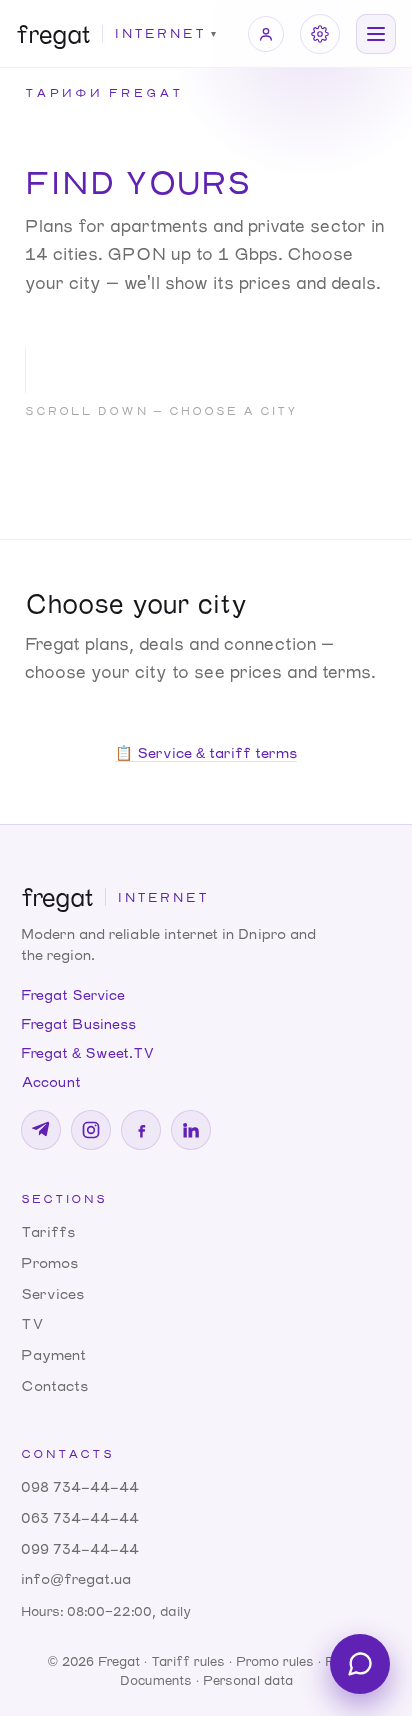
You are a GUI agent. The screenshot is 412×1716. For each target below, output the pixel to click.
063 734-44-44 (80, 1517)
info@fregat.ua (76, 1578)
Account (51, 1081)
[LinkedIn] (191, 1130)
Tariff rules (188, 1661)
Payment (53, 1354)
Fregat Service (73, 994)
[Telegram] (41, 1130)
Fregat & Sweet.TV (88, 1052)
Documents (156, 1680)
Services (52, 1293)
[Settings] (320, 34)
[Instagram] (91, 1130)
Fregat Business (78, 1023)
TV (32, 1323)
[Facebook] (141, 1130)
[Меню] (376, 34)
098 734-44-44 (80, 1486)
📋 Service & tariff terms (206, 752)
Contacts (54, 1385)
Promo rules (275, 1661)
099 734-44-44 (80, 1548)
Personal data (248, 1680)
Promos (49, 1262)
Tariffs (48, 1231)
